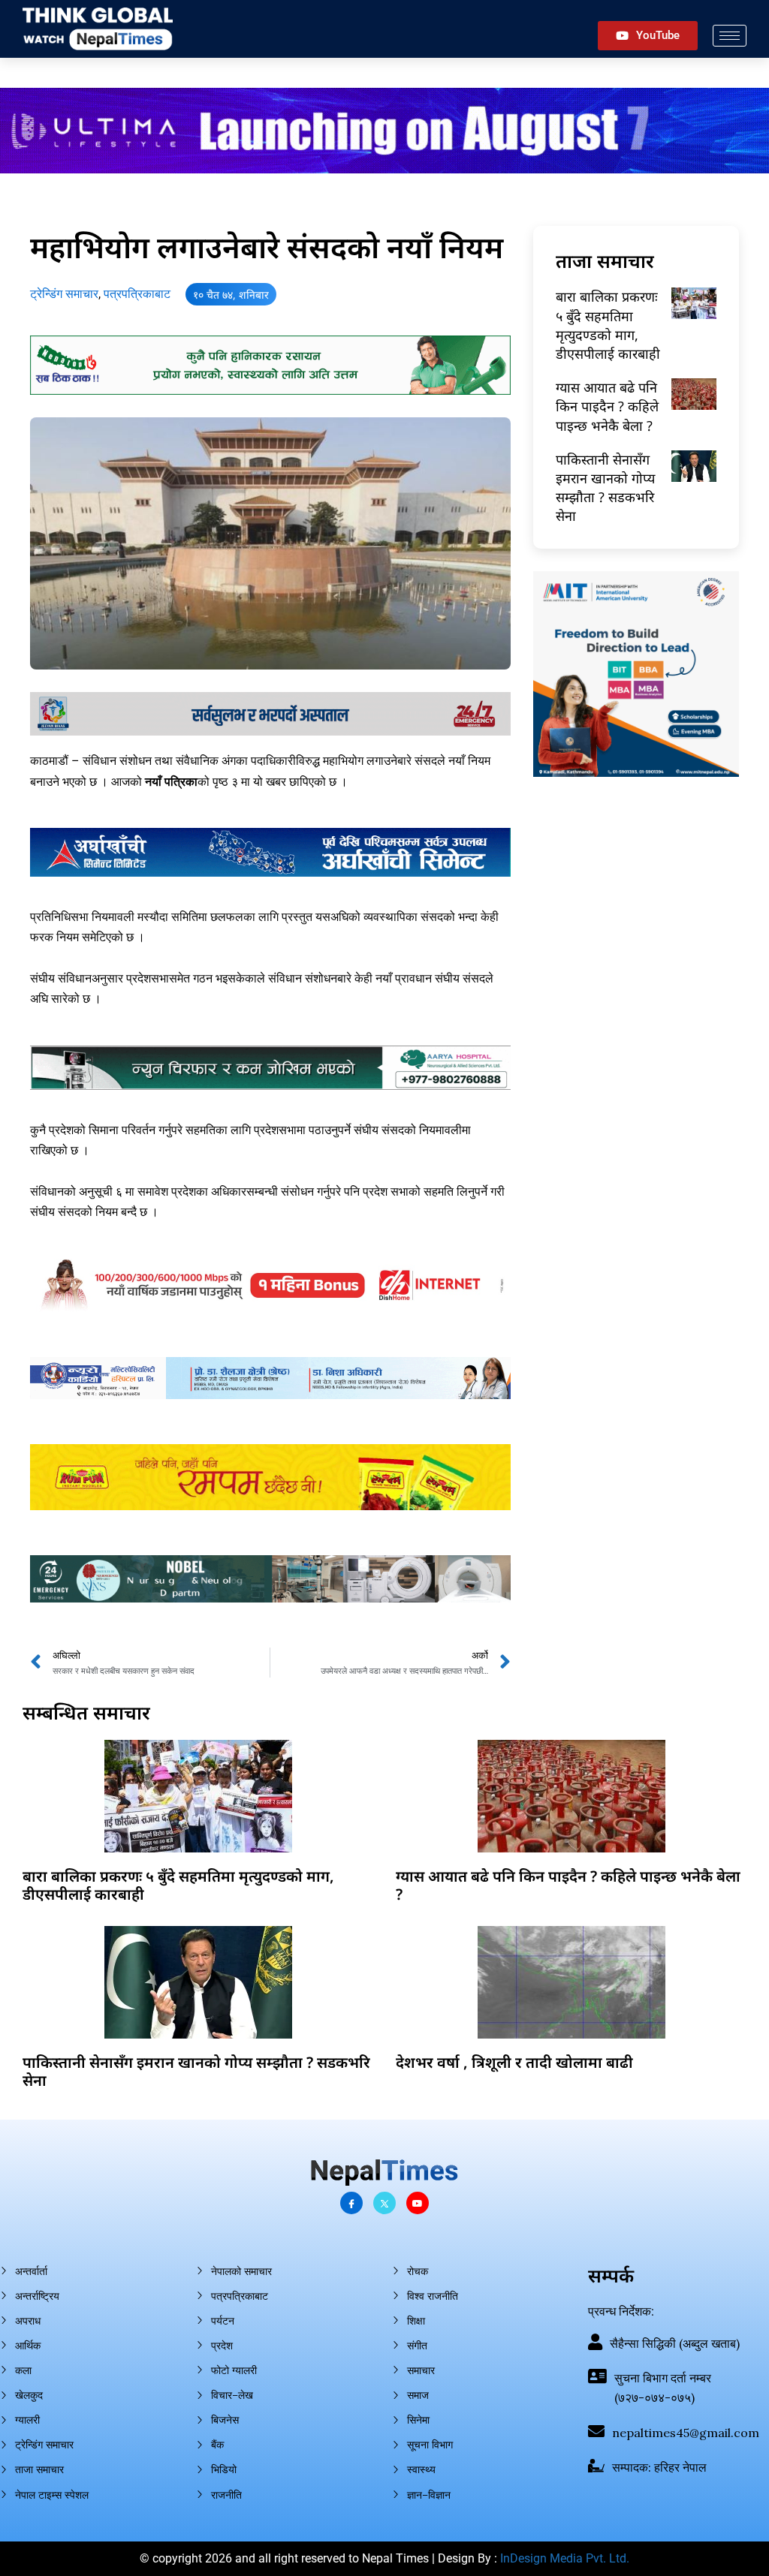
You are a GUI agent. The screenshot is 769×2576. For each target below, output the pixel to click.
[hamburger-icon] (730, 36)
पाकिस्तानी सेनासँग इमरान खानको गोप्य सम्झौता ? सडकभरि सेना (605, 488)
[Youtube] (418, 2203)
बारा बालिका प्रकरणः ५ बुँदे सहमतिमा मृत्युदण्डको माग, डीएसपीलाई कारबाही (608, 325)
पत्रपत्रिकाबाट (137, 294)
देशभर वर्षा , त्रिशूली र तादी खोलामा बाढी (514, 2062)
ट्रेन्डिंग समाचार (64, 294)
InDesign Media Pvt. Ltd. (565, 2558)
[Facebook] (351, 2203)
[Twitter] (384, 2203)
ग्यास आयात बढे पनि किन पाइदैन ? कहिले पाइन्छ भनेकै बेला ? (607, 406)
